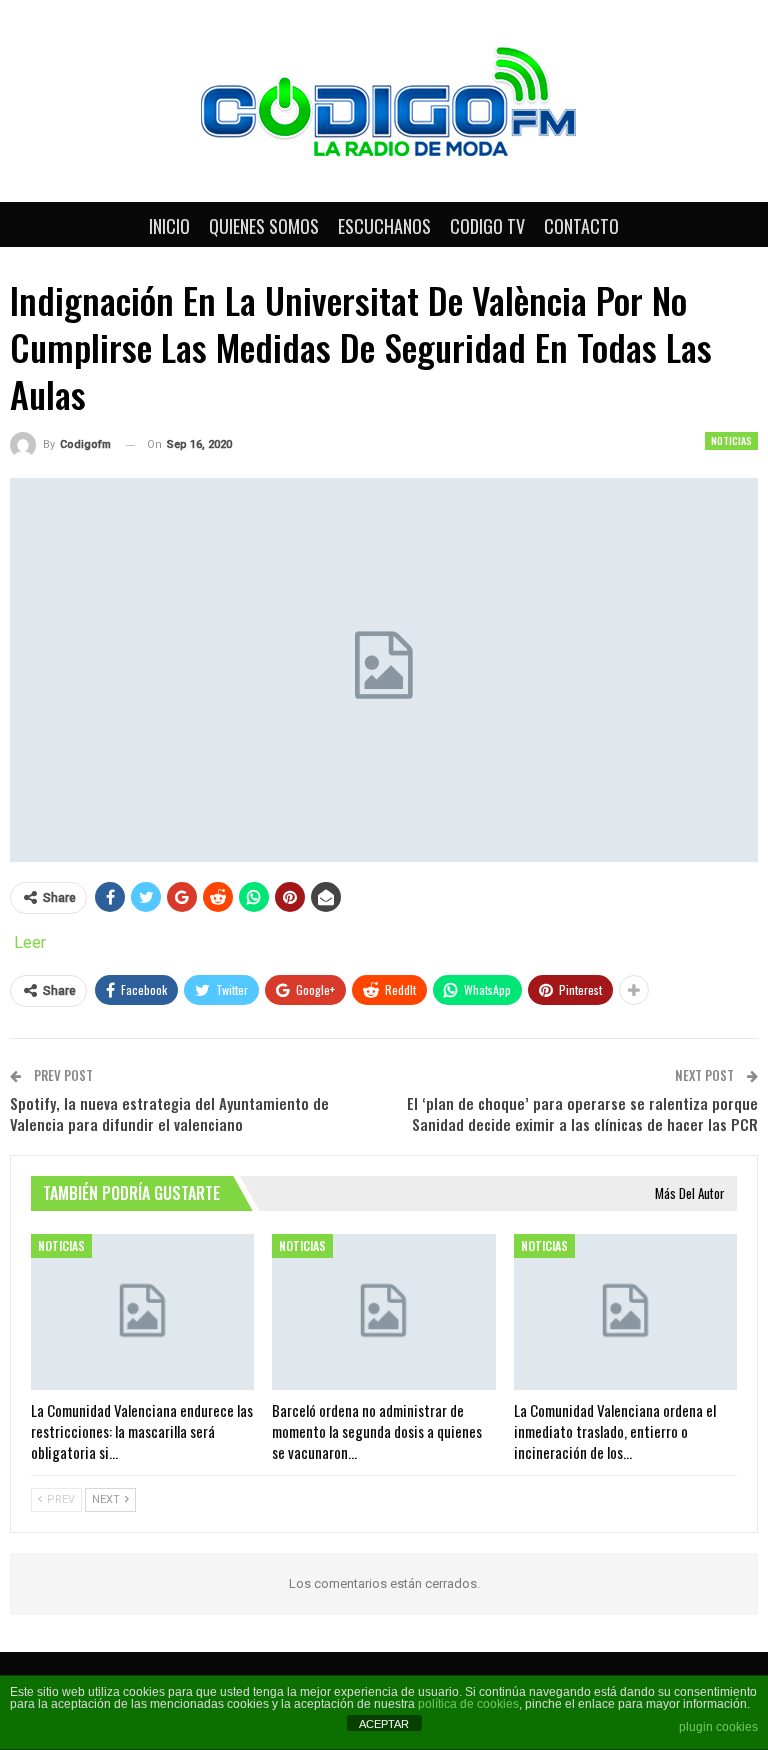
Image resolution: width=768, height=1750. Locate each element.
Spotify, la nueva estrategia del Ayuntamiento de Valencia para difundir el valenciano (169, 1113)
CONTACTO (581, 226)
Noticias (731, 440)
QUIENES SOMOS (264, 226)
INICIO (169, 226)
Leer (30, 942)
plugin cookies (718, 1727)
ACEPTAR (384, 1724)
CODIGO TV (487, 226)
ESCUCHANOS (384, 226)
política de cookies (468, 1704)
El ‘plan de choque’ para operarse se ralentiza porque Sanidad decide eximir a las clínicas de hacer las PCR (582, 1113)
